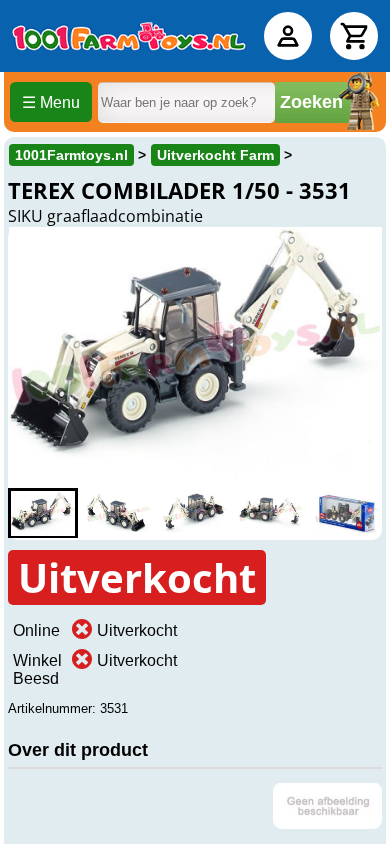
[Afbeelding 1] (43, 513)
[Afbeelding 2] (119, 513)
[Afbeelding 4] (271, 513)
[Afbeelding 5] (347, 513)
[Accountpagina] (288, 36)
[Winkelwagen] (354, 36)
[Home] (129, 36)
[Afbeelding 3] (195, 513)
